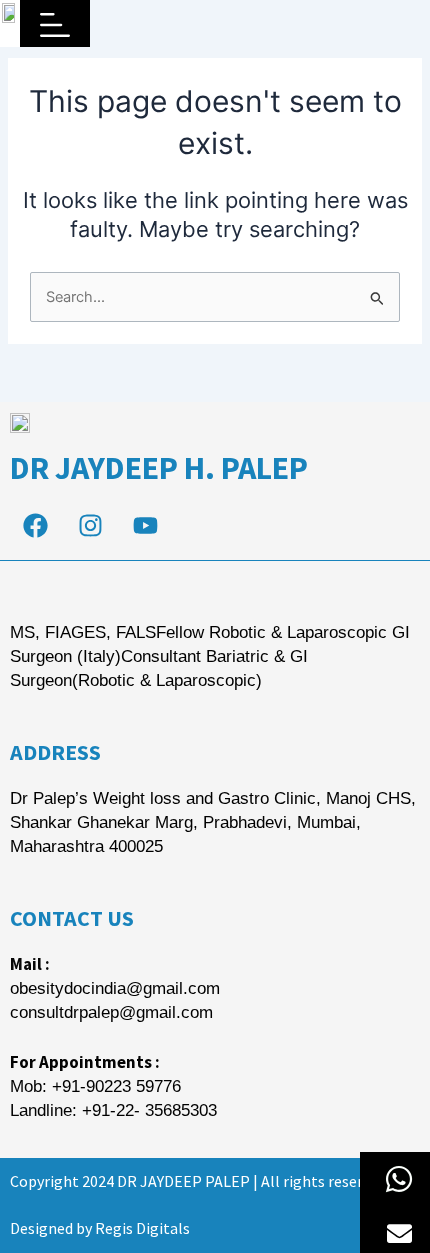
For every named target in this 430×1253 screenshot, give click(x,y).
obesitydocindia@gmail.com (115, 988)
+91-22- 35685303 (149, 1110)
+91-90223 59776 (116, 1086)
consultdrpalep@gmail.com (111, 1012)
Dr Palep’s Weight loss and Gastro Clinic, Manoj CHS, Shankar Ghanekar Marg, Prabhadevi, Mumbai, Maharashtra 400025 (213, 822)
